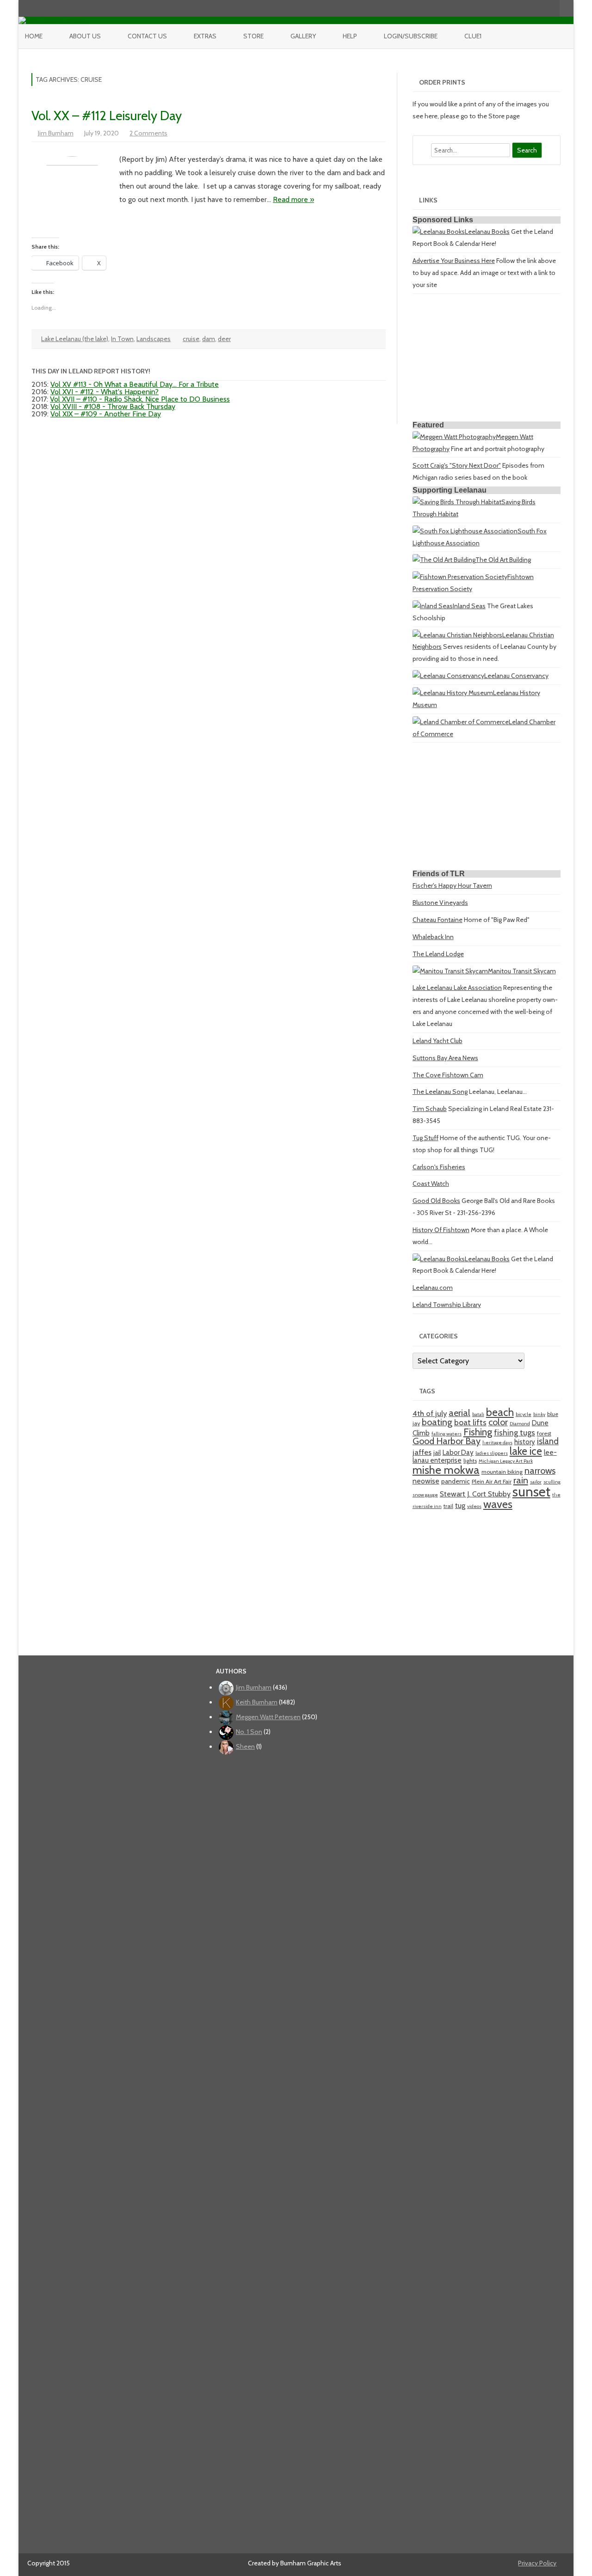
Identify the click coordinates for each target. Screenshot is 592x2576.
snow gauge (425, 1495)
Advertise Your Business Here (454, 261)
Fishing (478, 1432)
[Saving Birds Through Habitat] (457, 502)
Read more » (293, 199)
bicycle (524, 1414)
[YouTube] (524, 8)
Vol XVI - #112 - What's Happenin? (105, 392)
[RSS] (553, 8)
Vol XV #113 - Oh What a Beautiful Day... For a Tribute (135, 384)
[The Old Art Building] (444, 560)
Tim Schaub (430, 1109)
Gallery (303, 36)
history (525, 1442)
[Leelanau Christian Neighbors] (457, 635)
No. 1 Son (249, 1732)
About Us (85, 36)
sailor (536, 1482)
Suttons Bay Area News (445, 1058)
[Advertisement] (487, 359)
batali (478, 1414)
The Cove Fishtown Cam (448, 1075)
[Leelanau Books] (439, 232)
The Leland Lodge (438, 954)
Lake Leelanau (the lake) (75, 339)
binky (539, 1414)
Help (350, 36)
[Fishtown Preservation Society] (460, 577)
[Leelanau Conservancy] (448, 676)
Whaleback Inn (433, 937)
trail (448, 1506)
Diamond (520, 1424)
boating (437, 1422)
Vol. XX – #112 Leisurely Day (107, 116)
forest (544, 1433)
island (548, 1441)
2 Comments (148, 133)
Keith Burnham (257, 1702)
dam (209, 339)
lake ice (526, 1451)
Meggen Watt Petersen (268, 1717)
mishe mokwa (446, 1470)
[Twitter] (504, 8)
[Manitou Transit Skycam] (450, 971)
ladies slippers (492, 1453)
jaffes (422, 1452)
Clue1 (473, 36)
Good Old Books (436, 1201)
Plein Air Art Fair (492, 1481)
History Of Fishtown (441, 1230)
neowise (426, 1481)
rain (521, 1480)
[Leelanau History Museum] (453, 693)
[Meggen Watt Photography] (454, 437)
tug (460, 1505)
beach (500, 1412)
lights (470, 1461)
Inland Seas (469, 606)
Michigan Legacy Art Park (506, 1461)
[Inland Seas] (433, 606)
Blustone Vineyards (440, 903)
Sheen (245, 1746)
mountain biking (502, 1472)
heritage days (497, 1443)
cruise (191, 339)
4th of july (430, 1413)
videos (474, 1506)
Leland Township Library (447, 1305)
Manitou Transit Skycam (522, 971)
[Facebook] (514, 8)
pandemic (456, 1481)
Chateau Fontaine (438, 920)
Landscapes (154, 339)
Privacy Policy (537, 2563)
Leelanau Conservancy (516, 676)
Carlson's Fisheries (439, 1167)
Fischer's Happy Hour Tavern (452, 885)
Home (34, 36)
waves (498, 1504)
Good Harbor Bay (447, 1441)
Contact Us (147, 36)
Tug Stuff (425, 1138)
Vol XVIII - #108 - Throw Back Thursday (113, 406)
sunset (531, 1492)
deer (224, 339)
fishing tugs (515, 1432)
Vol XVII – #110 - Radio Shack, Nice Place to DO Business (140, 399)
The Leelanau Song (440, 1092)
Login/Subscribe (411, 36)
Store (253, 36)
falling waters (447, 1434)
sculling (552, 1482)
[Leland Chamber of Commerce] (461, 722)
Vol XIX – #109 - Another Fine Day (106, 414)
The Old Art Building (503, 560)
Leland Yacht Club (438, 1041)
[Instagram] (533, 8)
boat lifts (470, 1422)
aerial (459, 1413)
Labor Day (458, 1452)
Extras (205, 36)
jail (437, 1453)
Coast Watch (431, 1184)
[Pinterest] (543, 8)
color (498, 1422)
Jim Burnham (56, 133)
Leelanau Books (487, 232)
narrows (540, 1471)
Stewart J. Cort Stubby (475, 1494)
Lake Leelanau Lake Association (457, 988)
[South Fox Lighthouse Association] (465, 531)
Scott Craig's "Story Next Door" (457, 465)
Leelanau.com (433, 1288)
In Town (122, 339)
